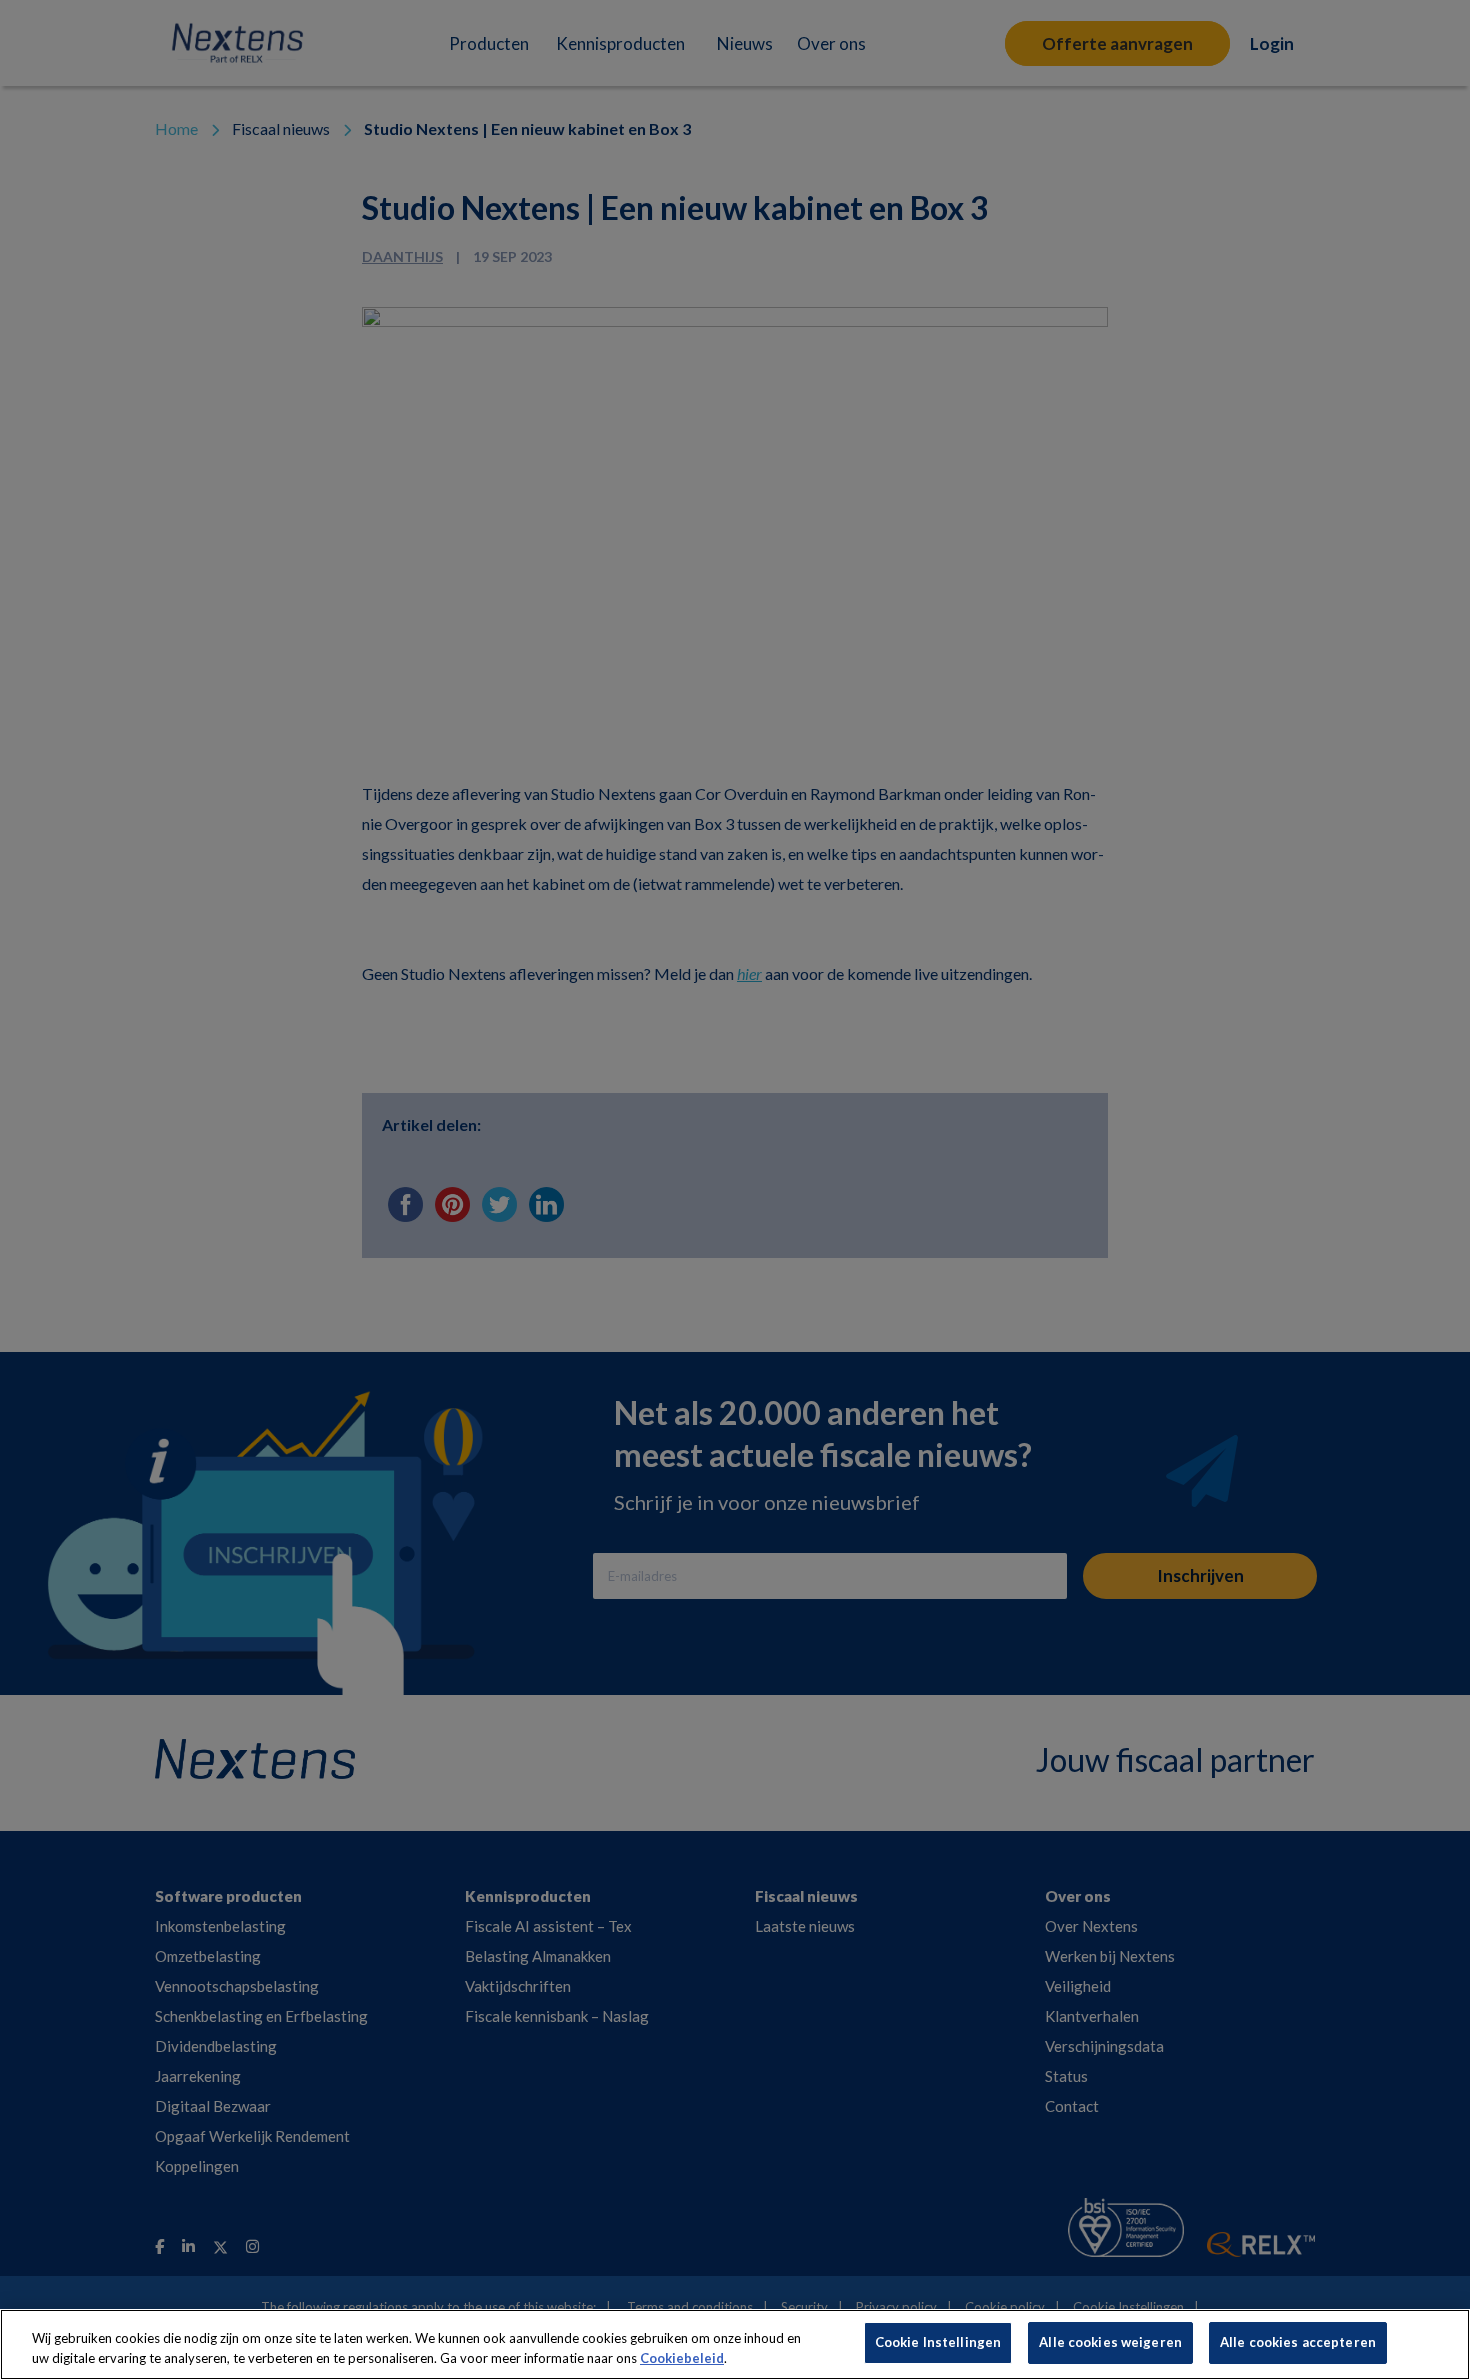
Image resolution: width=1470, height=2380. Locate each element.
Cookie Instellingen (938, 2342)
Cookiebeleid (682, 2358)
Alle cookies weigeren (1110, 2342)
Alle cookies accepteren (1298, 2342)
